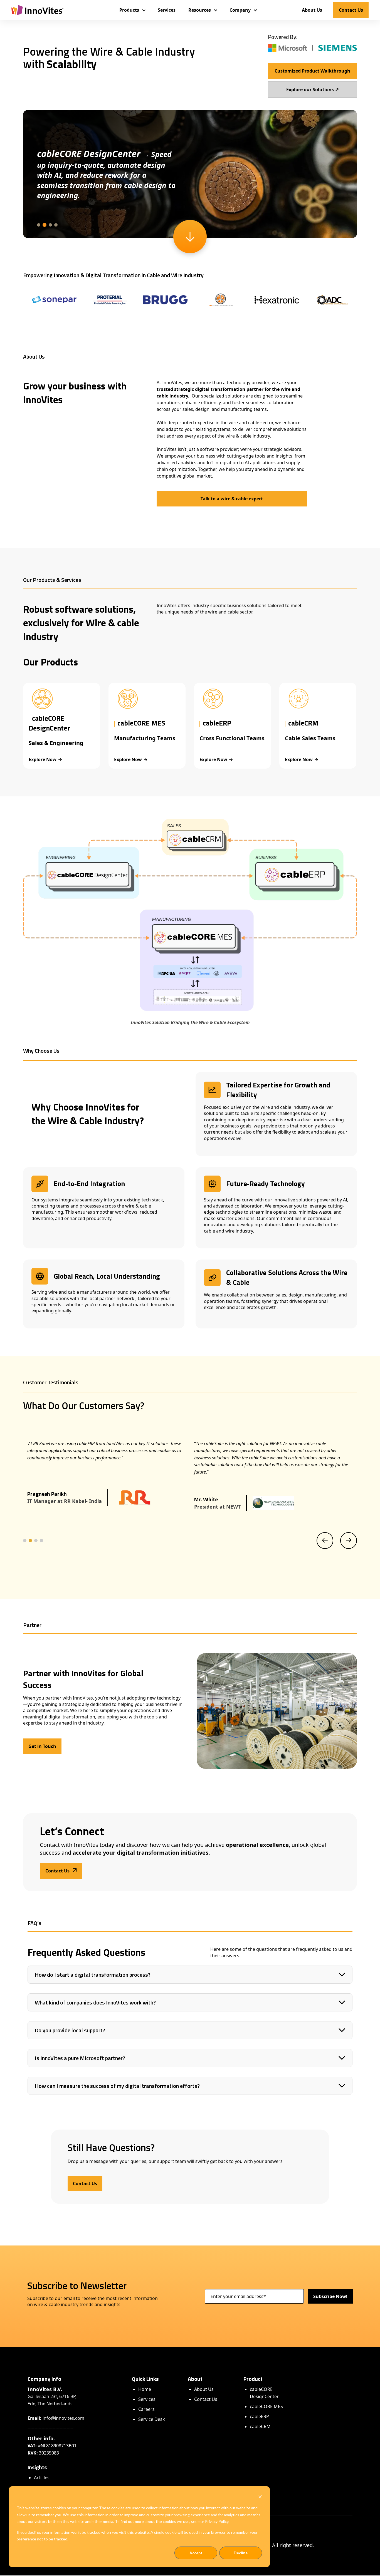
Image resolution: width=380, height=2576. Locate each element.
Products (129, 10)
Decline (241, 2553)
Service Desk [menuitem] (152, 2419)
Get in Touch (42, 1746)
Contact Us (351, 10)
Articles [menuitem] (42, 2478)
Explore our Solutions (313, 89)
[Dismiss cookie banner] (260, 2497)
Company (240, 10)
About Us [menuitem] (204, 2389)
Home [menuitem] (145, 2389)
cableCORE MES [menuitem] (266, 2406)
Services (167, 10)
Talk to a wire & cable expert (232, 499)
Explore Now (43, 759)
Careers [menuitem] (146, 2409)
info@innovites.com (63, 2418)
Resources (200, 10)
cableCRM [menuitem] (260, 2426)
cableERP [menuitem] (259, 2416)
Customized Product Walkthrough (312, 71)
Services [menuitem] (147, 2399)
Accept (196, 2553)
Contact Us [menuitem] (206, 2399)
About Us (312, 10)
